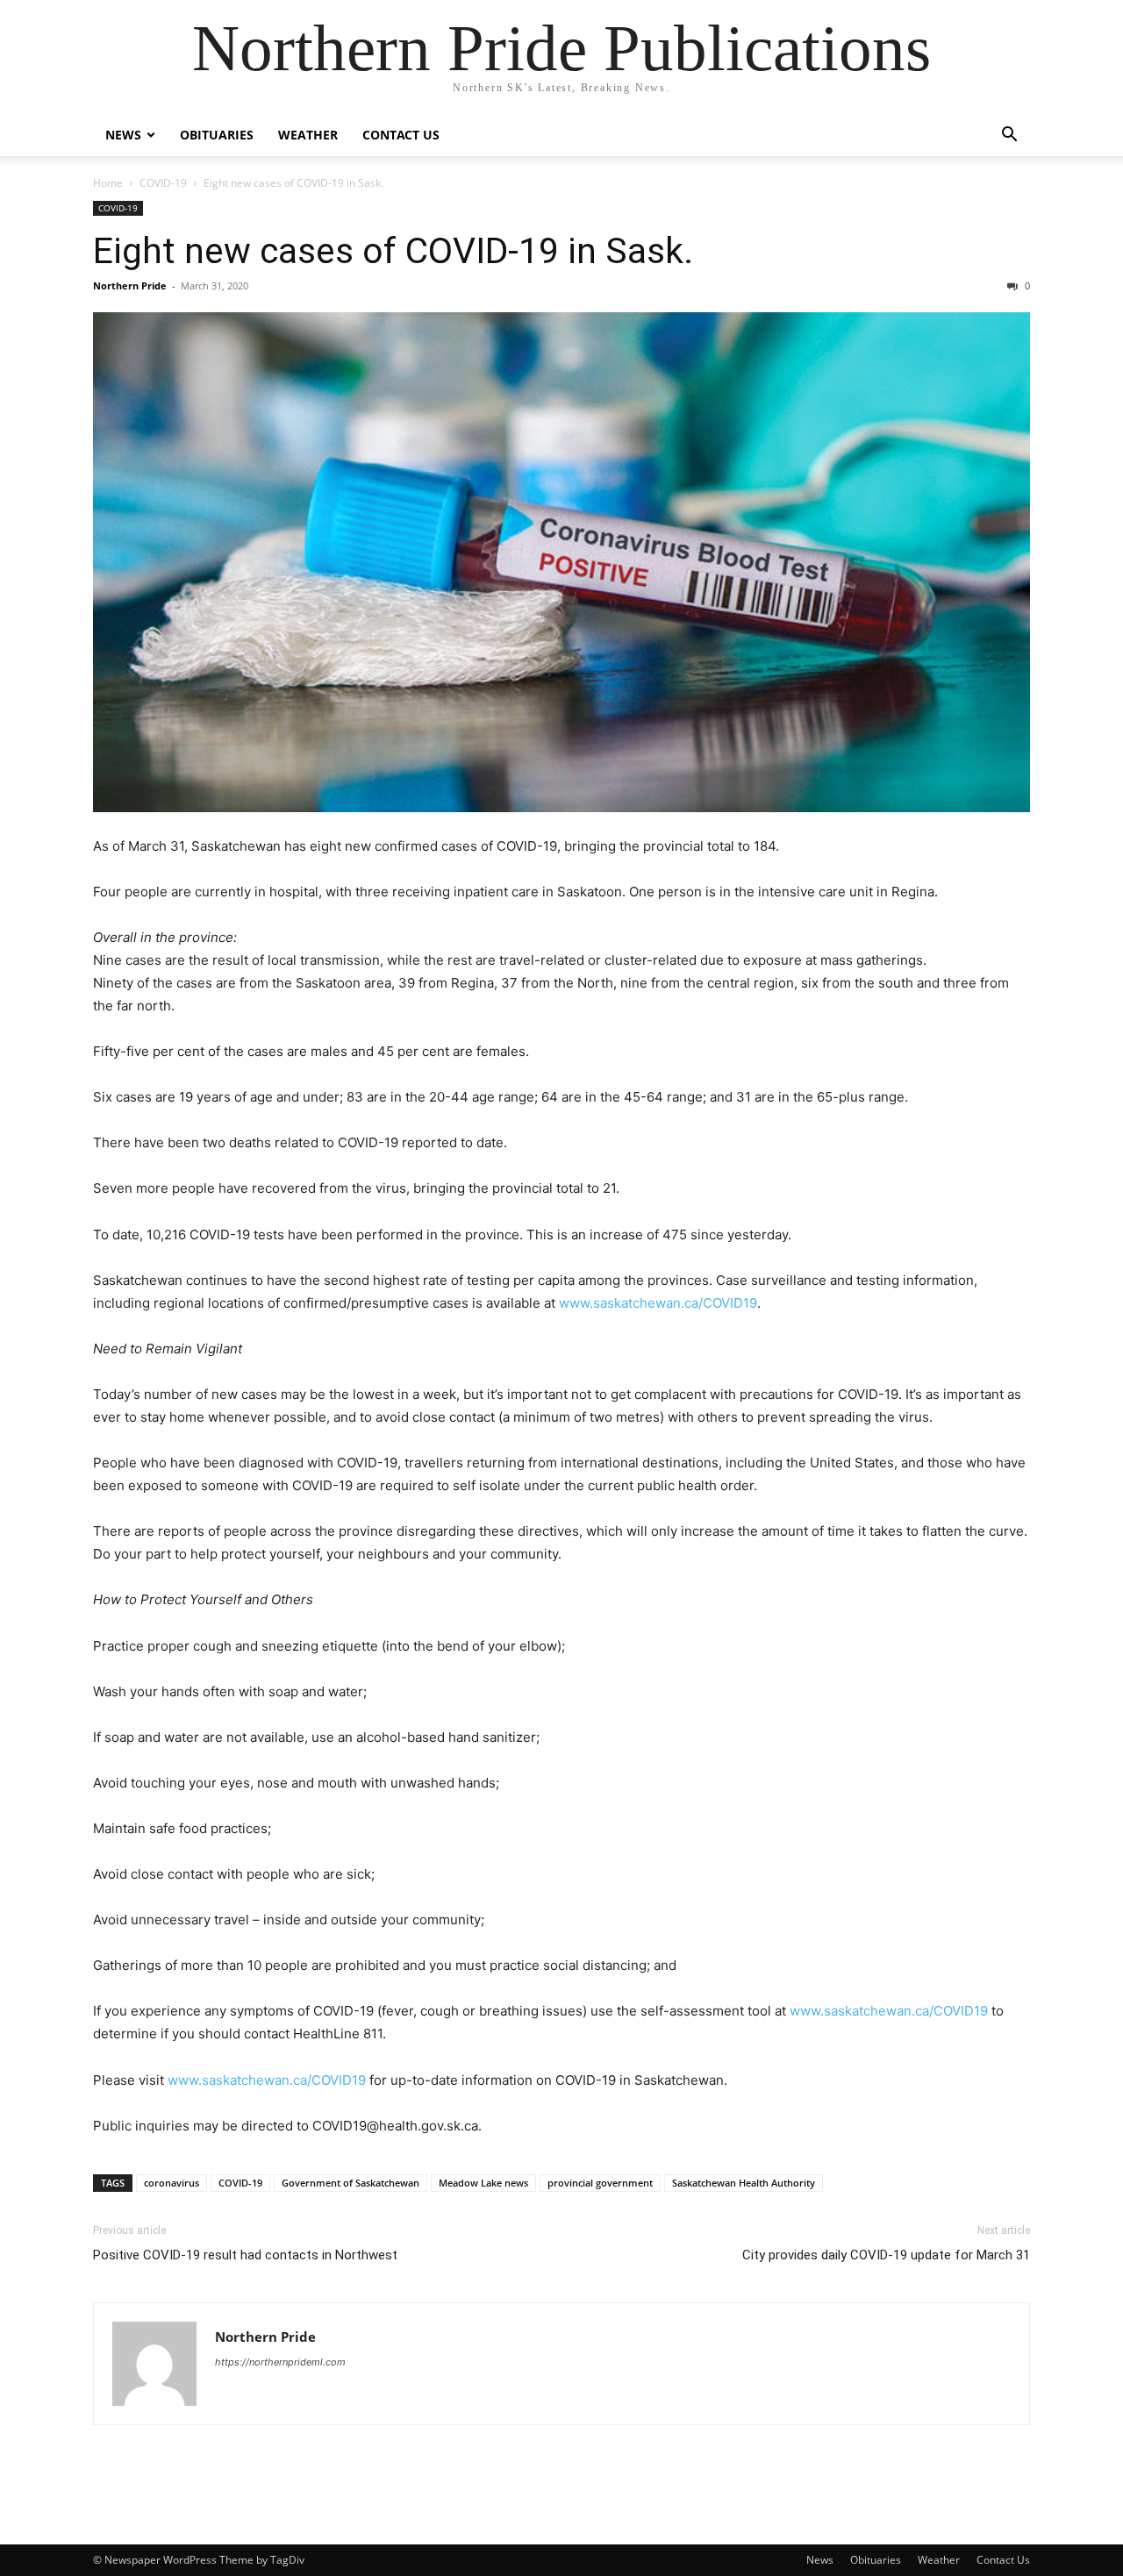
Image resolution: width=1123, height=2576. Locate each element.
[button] (1009, 136)
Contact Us (401, 135)
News (123, 135)
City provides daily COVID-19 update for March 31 (886, 2255)
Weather (308, 135)
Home (108, 183)
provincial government (600, 2183)
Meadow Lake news (483, 2183)
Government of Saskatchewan (350, 2183)
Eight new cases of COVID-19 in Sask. (393, 251)
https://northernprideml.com (280, 2362)
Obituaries (217, 135)
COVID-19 (163, 183)
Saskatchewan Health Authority (744, 2183)
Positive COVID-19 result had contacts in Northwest (245, 2255)
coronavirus (172, 2183)
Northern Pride (130, 285)
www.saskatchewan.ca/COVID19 (658, 1303)
